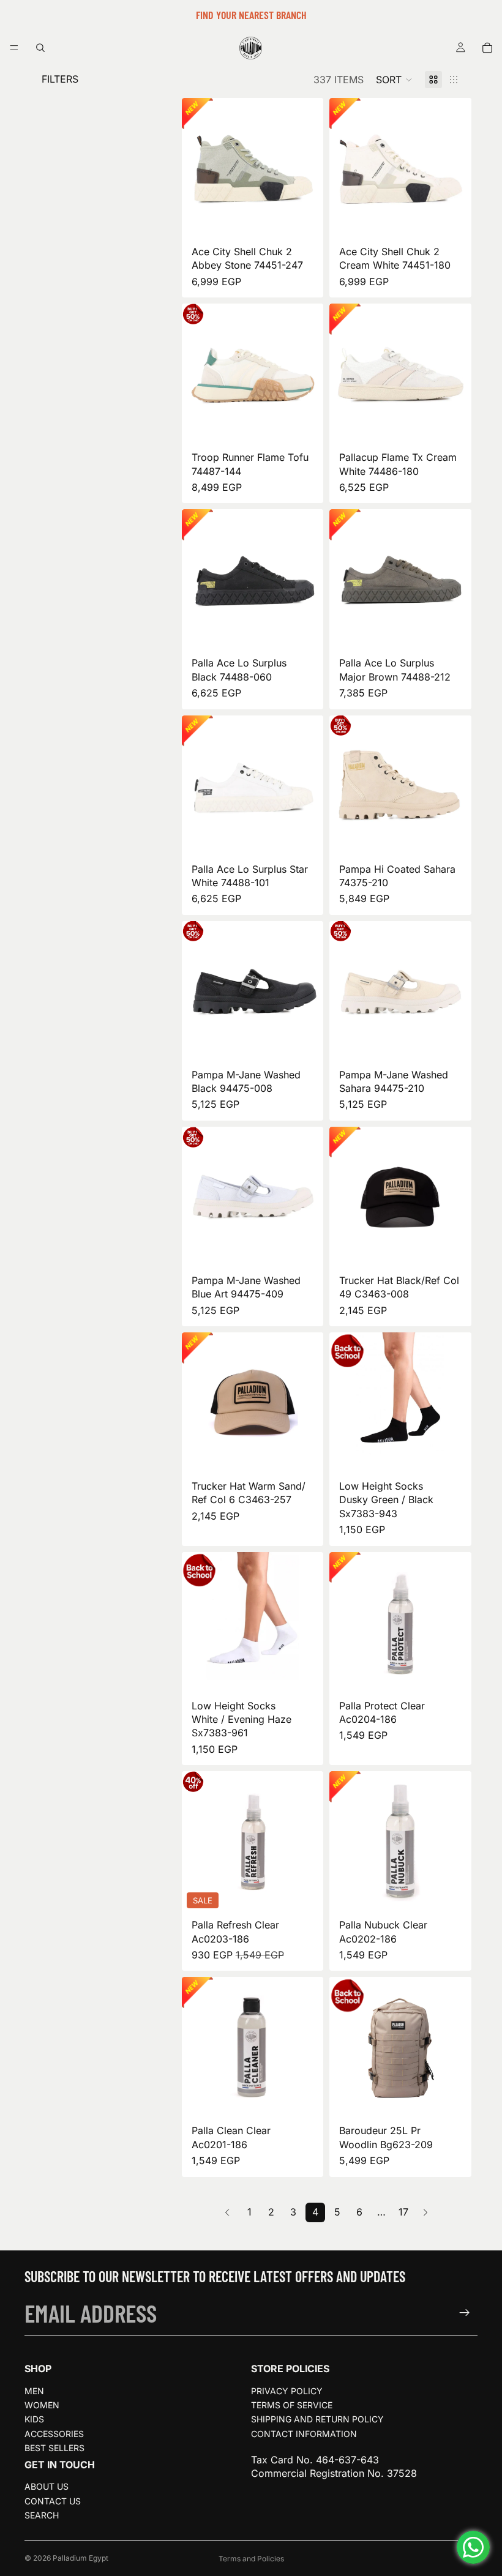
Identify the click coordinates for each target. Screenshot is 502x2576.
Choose (315, 221)
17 (403, 2212)
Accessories (54, 2434)
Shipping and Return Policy (317, 2419)
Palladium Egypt (81, 2558)
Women (42, 2405)
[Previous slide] (195, 169)
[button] (394, 80)
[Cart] (487, 48)
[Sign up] (465, 2313)
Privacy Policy (287, 2391)
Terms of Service (292, 2405)
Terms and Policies (251, 2559)
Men (34, 2391)
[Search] (40, 48)
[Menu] (14, 48)
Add (463, 1675)
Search (42, 2515)
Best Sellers (54, 2448)
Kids (34, 2419)
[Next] (425, 2212)
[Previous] (227, 2212)
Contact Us (53, 2501)
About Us (47, 2486)
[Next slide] (310, 169)
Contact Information (304, 2434)
